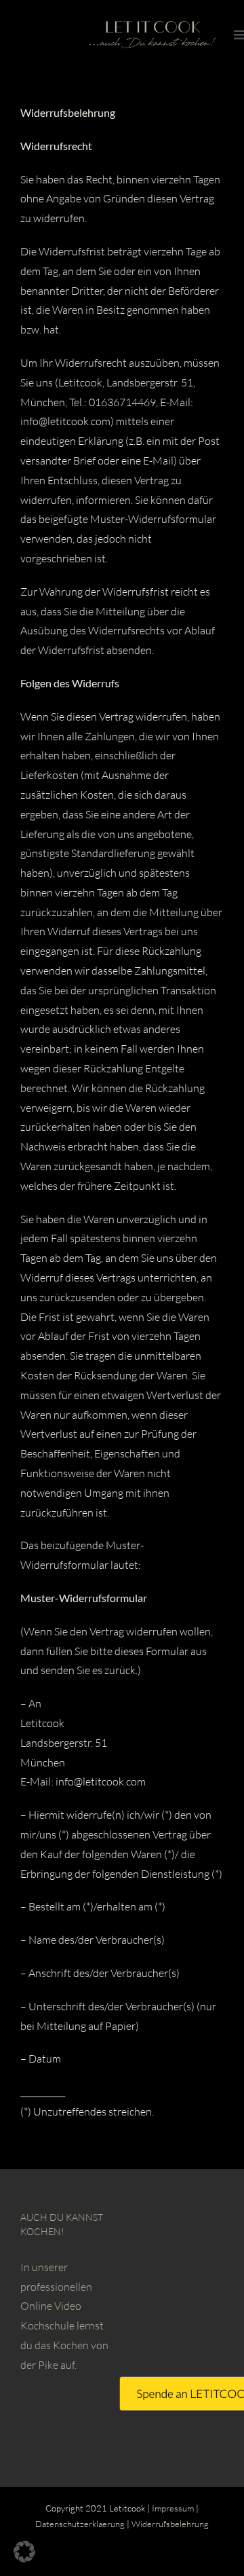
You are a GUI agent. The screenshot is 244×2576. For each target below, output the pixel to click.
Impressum (173, 2508)
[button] (24, 2552)
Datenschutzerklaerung (80, 2524)
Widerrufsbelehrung (170, 2524)
